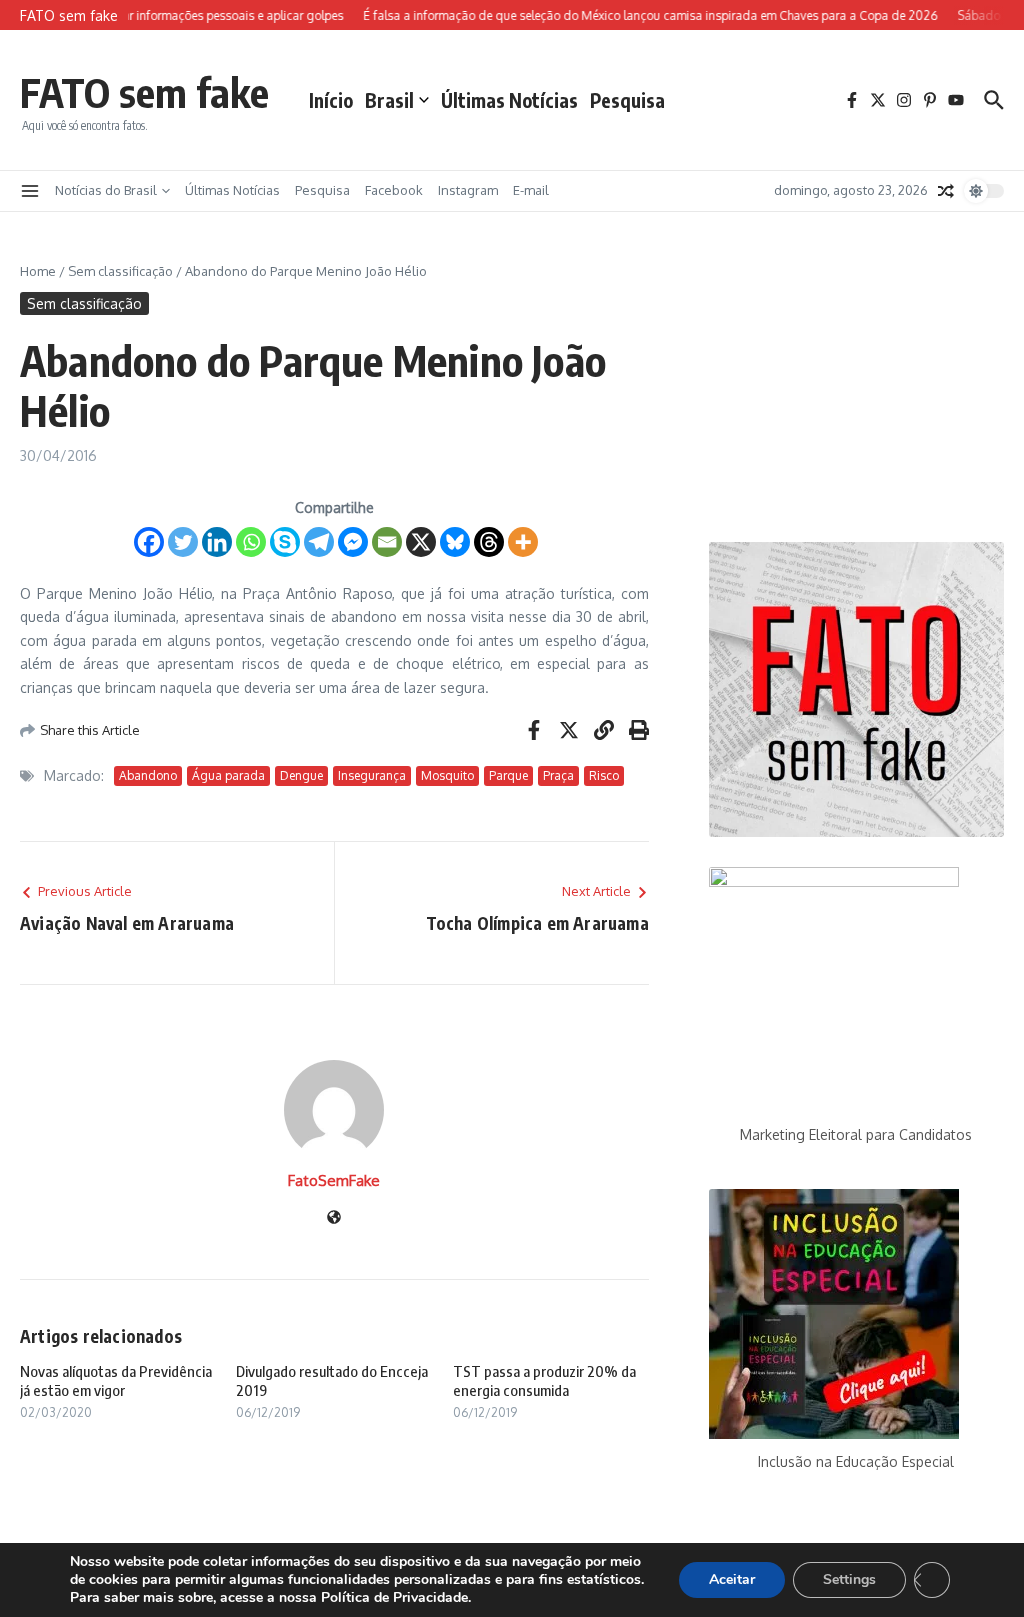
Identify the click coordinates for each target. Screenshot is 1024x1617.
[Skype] (285, 542)
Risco (604, 775)
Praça (558, 775)
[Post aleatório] (946, 191)
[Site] (334, 1218)
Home (38, 271)
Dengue (301, 775)
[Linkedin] (217, 542)
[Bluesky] (455, 542)
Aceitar (732, 1579)
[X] (421, 542)
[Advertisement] (856, 387)
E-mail (531, 190)
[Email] (387, 542)
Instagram (468, 190)
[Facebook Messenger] (353, 542)
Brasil (389, 100)
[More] (523, 542)
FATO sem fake (144, 92)
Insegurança (372, 775)
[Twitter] (183, 542)
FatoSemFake (334, 1180)
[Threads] (489, 542)
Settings (849, 1579)
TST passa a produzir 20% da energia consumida (544, 1381)
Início (331, 100)
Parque (508, 775)
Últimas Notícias (509, 100)
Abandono (148, 775)
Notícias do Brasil (106, 190)
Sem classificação (120, 271)
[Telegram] (319, 542)
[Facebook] (149, 542)
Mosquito (447, 775)
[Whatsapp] (251, 542)
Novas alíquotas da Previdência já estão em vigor (116, 1381)
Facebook (394, 190)
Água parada (228, 775)
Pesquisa (627, 100)
